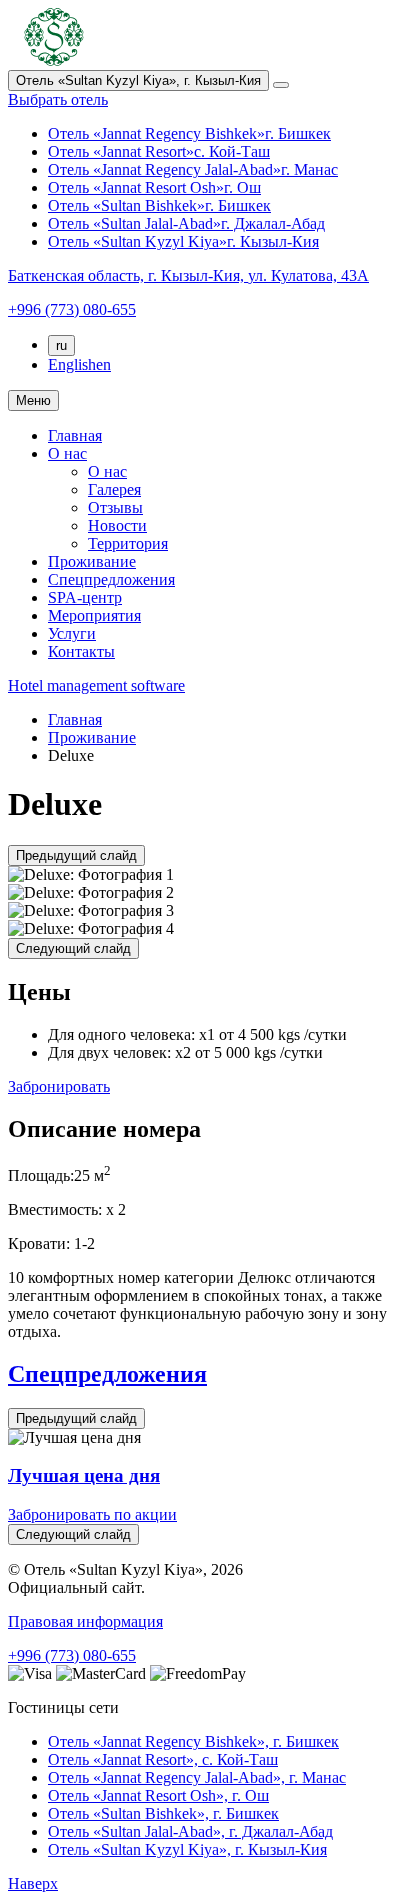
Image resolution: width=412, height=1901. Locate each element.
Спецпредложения (111, 579)
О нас (67, 453)
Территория (128, 543)
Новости (117, 525)
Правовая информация (85, 1621)
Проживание (92, 561)
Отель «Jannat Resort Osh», (158, 1795)
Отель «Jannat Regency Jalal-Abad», (197, 1777)
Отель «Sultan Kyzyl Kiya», (187, 1849)
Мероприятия (94, 615)
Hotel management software (96, 685)
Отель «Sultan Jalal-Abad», (190, 1831)
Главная (75, 435)
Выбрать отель (58, 99)
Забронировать (59, 1086)
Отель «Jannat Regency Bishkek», (193, 1741)
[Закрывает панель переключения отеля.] (281, 85)
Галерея (114, 489)
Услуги (72, 633)
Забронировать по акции (92, 1514)
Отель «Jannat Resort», (163, 1759)
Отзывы (115, 507)
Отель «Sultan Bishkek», (163, 1813)
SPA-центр (85, 597)
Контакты (81, 651)
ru (61, 345)
